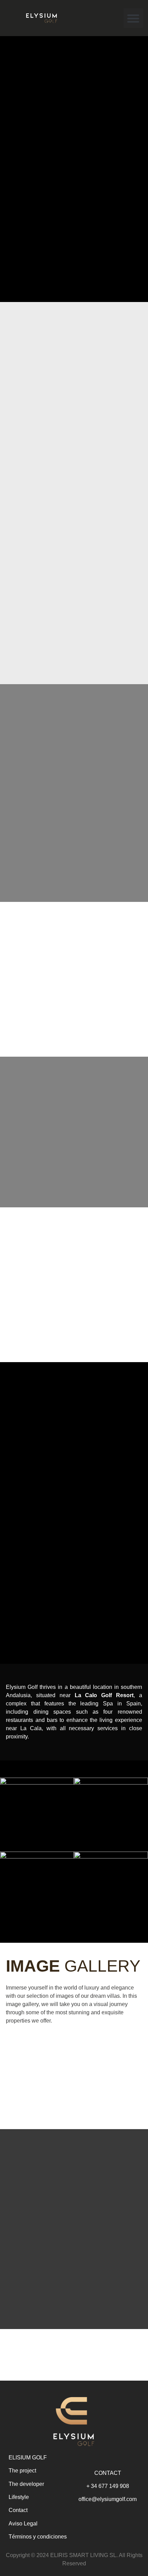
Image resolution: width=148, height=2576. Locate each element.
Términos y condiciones (38, 2537)
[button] (133, 18)
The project (22, 2471)
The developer (26, 2484)
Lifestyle (19, 2497)
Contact (18, 2510)
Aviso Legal (23, 2524)
